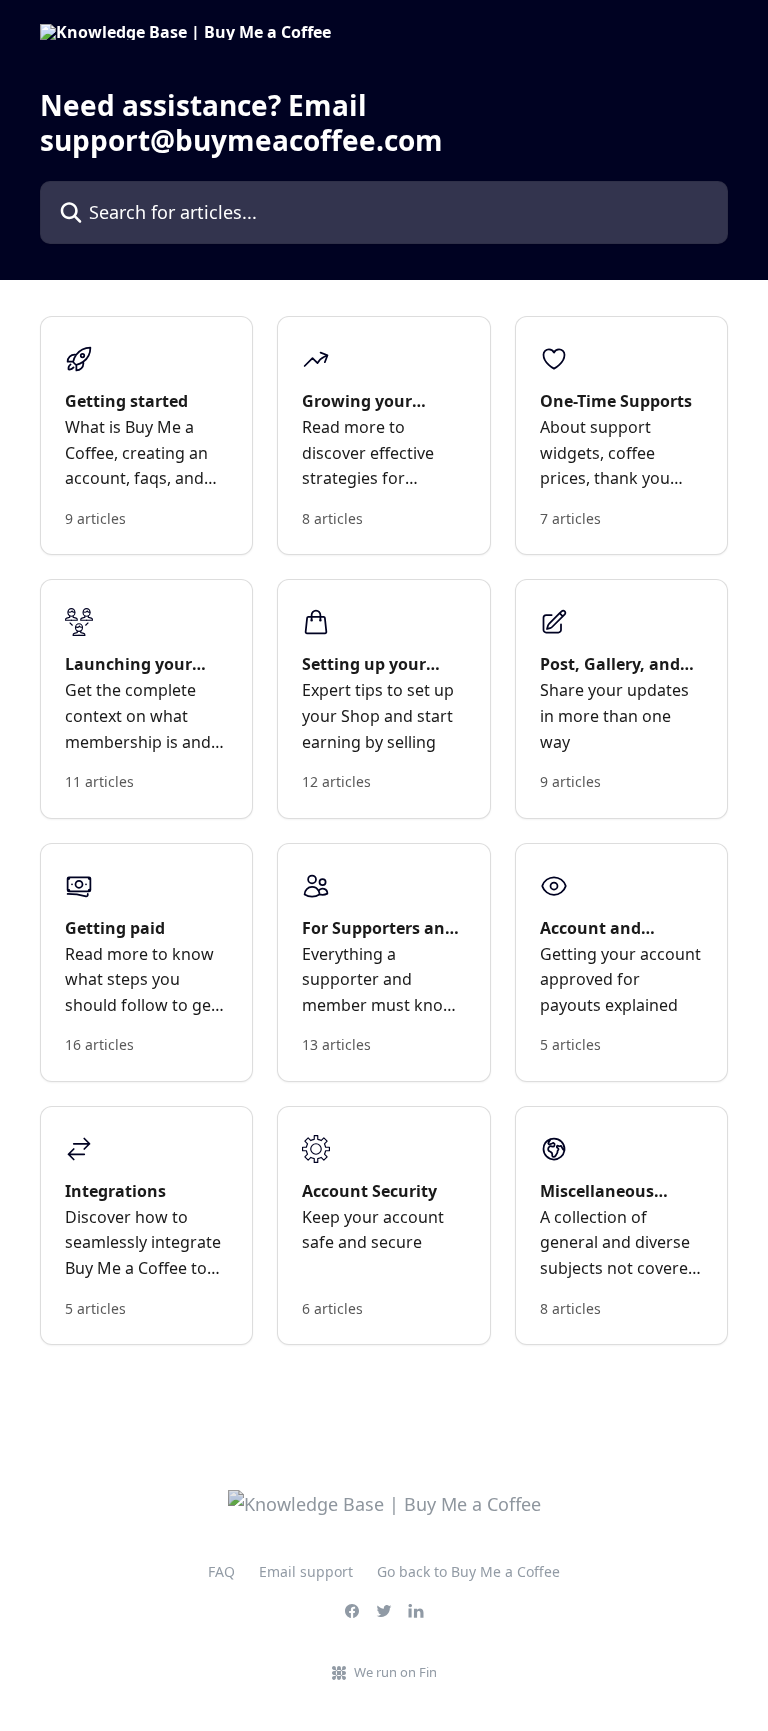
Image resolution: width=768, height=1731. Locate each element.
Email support (306, 1571)
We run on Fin (395, 1672)
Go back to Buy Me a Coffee (468, 1571)
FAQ (221, 1571)
